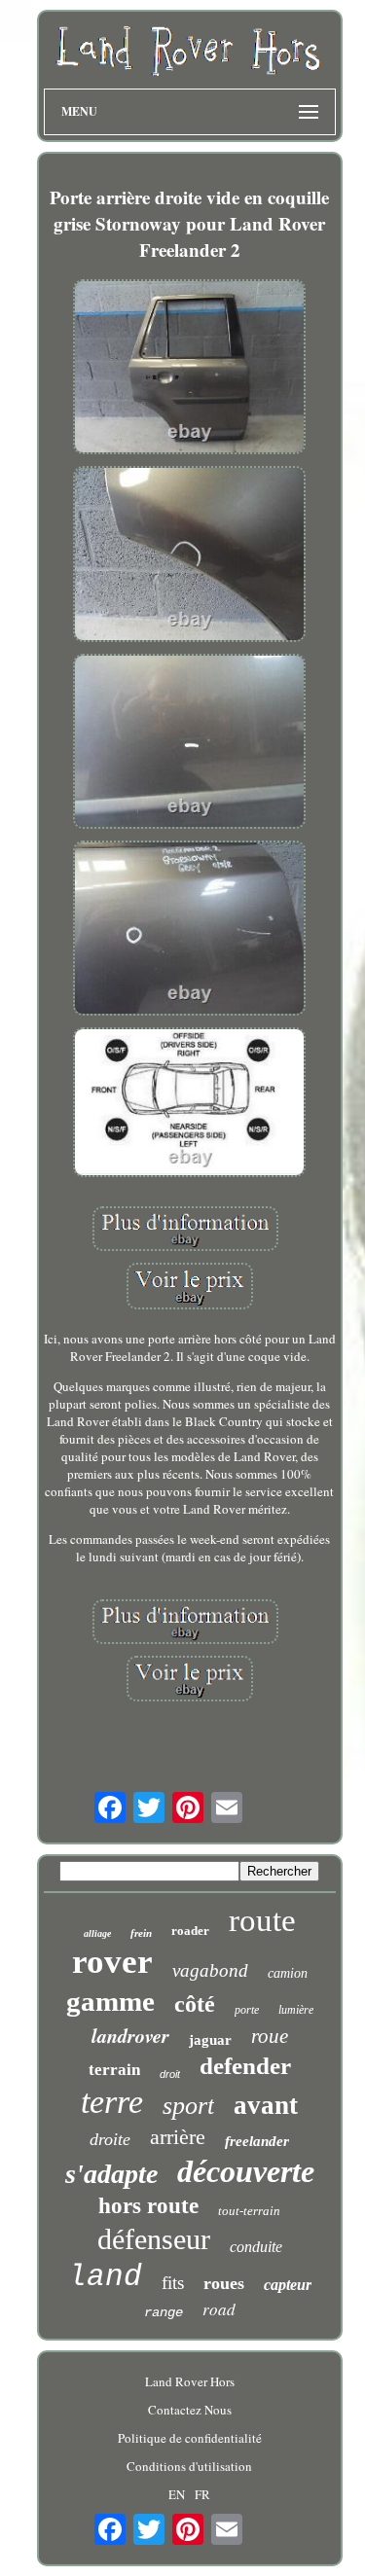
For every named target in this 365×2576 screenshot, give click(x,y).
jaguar (210, 2040)
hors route (148, 2206)
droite (110, 2139)
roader (190, 1931)
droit (170, 2074)
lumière (296, 2010)
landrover (130, 2035)
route (262, 1920)
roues (224, 2283)
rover (112, 1962)
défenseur (154, 2239)
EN (177, 2494)
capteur (288, 2285)
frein (141, 1933)
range (164, 2312)
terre (112, 2102)
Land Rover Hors (190, 2381)
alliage (97, 1933)
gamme (110, 2001)
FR (202, 2494)
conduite (256, 2247)
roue (270, 2036)
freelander (257, 2141)
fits (173, 2283)
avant (266, 2105)
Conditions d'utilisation (189, 2466)
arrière (178, 2137)
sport (188, 2106)
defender (245, 2066)
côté (195, 2004)
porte (247, 2010)
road (219, 2309)
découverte (246, 2171)
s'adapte (111, 2174)
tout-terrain (249, 2211)
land (105, 2277)
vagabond (210, 1970)
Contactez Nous (190, 2410)
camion (288, 1973)
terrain (114, 2070)
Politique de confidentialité (190, 2438)
